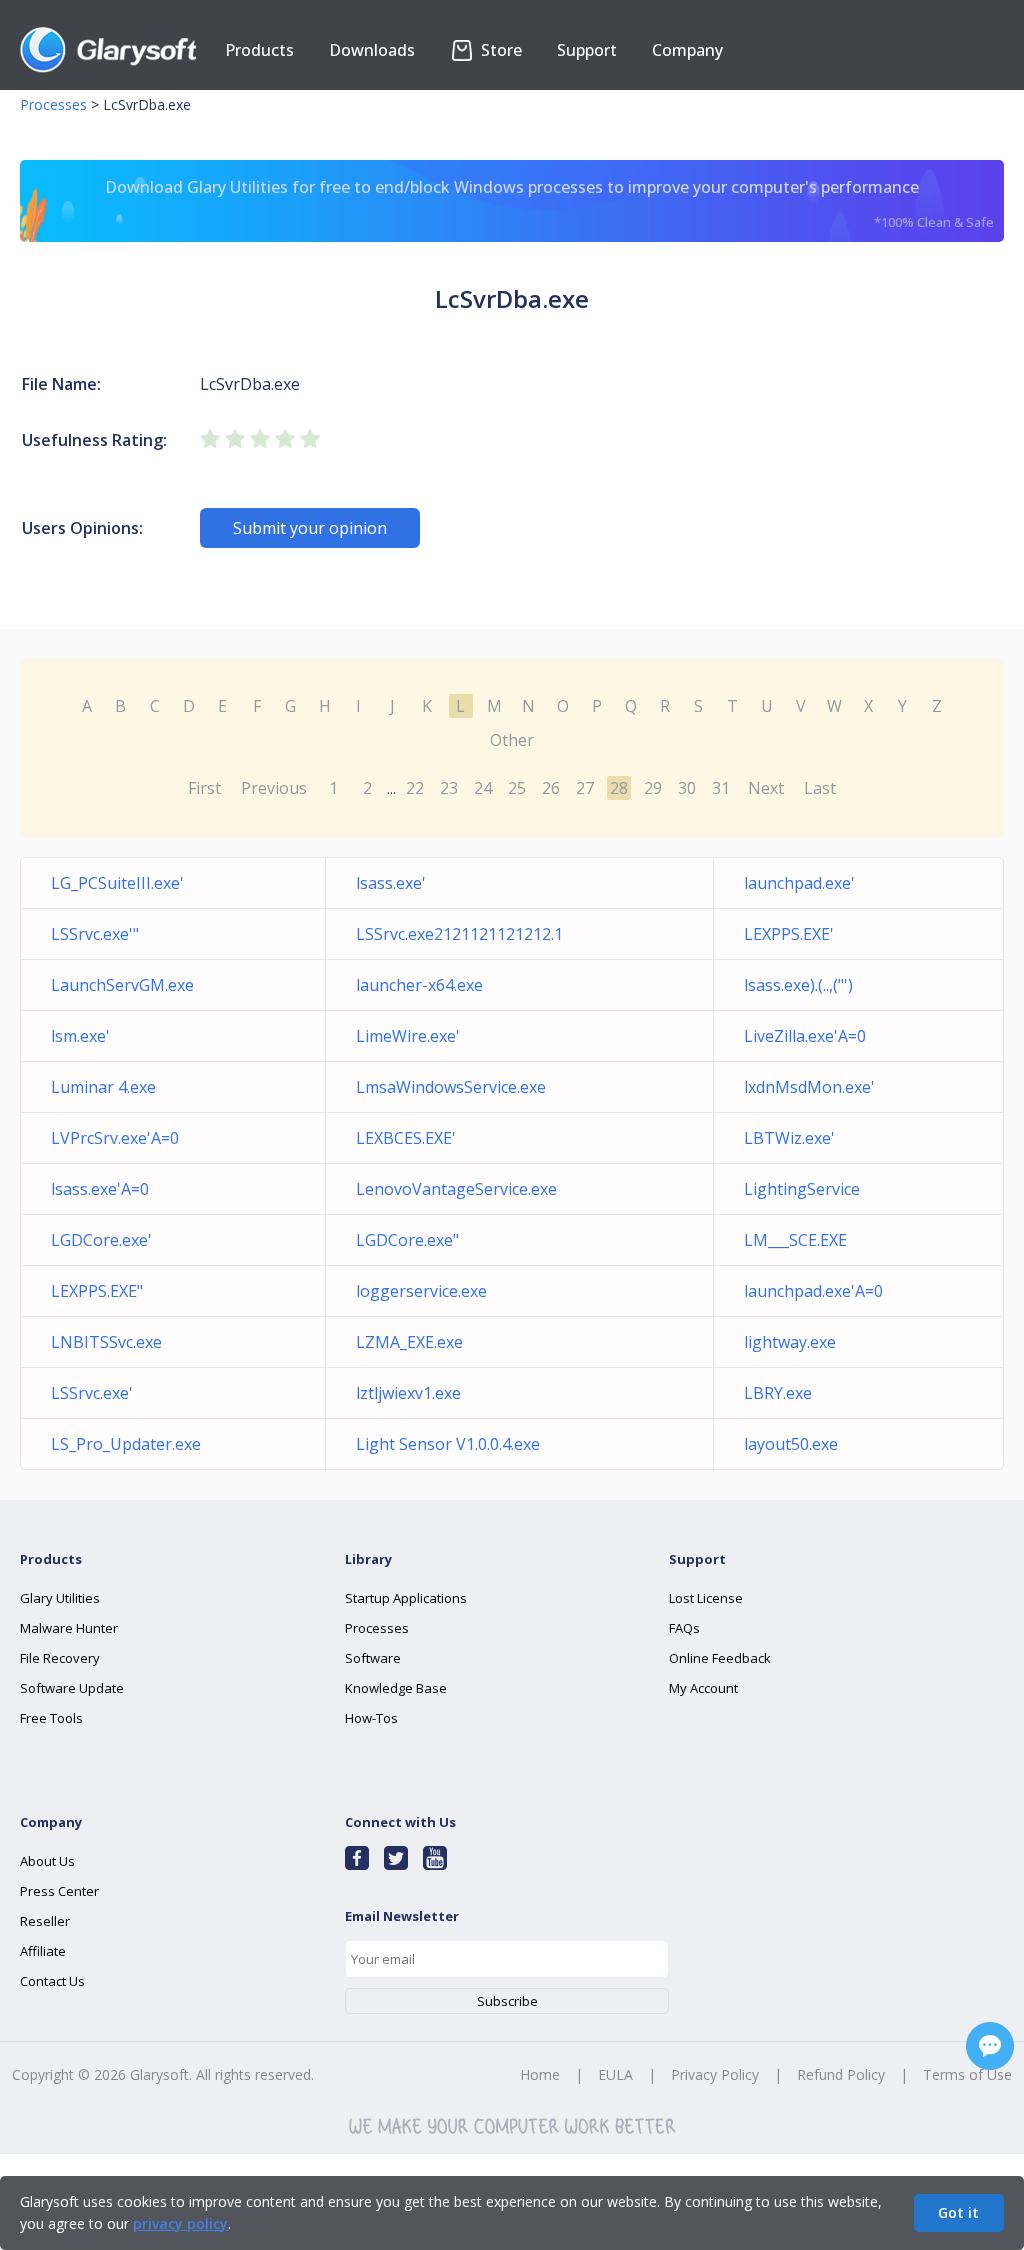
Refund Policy (841, 2074)
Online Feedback (720, 1658)
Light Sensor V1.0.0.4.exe (448, 1444)
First (204, 788)
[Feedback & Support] (990, 2046)
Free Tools (51, 1718)
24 (483, 788)
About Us (47, 1861)
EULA (615, 2074)
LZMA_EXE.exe (409, 1342)
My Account (703, 1688)
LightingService (802, 1189)
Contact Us (52, 1981)
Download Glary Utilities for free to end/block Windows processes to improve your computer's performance (549, 203)
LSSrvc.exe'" (95, 934)
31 (721, 788)
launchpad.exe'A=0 (813, 1291)
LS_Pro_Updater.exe (126, 1444)
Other (512, 740)
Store (499, 50)
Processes (53, 104)
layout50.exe (791, 1444)
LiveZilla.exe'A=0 (805, 1036)
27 (585, 788)
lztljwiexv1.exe (408, 1393)
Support (587, 50)
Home (540, 2074)
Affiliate (43, 1951)
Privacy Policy (715, 2074)
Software (373, 1658)
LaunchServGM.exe (122, 985)
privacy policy (180, 2223)
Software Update (72, 1688)
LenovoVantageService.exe (456, 1189)
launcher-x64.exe (419, 985)
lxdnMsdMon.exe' (809, 1087)
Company (687, 50)
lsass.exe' (391, 883)
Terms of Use (967, 2074)
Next (766, 788)
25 (517, 788)
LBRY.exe (778, 1393)
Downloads (372, 50)
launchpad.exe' (799, 883)
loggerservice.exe (421, 1291)
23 (449, 788)
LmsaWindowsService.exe (451, 1087)
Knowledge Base (396, 1688)
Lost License (706, 1598)
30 (687, 788)
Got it (958, 2212)
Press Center (59, 1891)
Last (820, 788)
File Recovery (60, 1658)
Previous (274, 788)
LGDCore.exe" (407, 1240)
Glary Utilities (60, 1598)
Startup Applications (406, 1598)
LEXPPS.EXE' (789, 934)
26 (551, 788)
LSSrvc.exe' (92, 1393)
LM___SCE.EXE (795, 1240)
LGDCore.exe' (101, 1240)
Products (259, 50)
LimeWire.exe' (408, 1036)
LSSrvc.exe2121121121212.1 (459, 934)
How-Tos (371, 1718)
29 (653, 788)
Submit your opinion (310, 528)
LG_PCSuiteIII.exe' (117, 883)
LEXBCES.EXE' (406, 1138)
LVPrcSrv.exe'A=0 (115, 1138)
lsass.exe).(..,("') (798, 985)
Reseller (45, 1921)
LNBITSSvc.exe (106, 1342)
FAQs (684, 1628)
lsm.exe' (80, 1036)
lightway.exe (790, 1342)
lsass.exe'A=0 (100, 1189)
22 (415, 788)
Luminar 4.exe (103, 1087)
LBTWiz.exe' (789, 1138)
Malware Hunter (69, 1628)
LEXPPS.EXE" (97, 1291)
